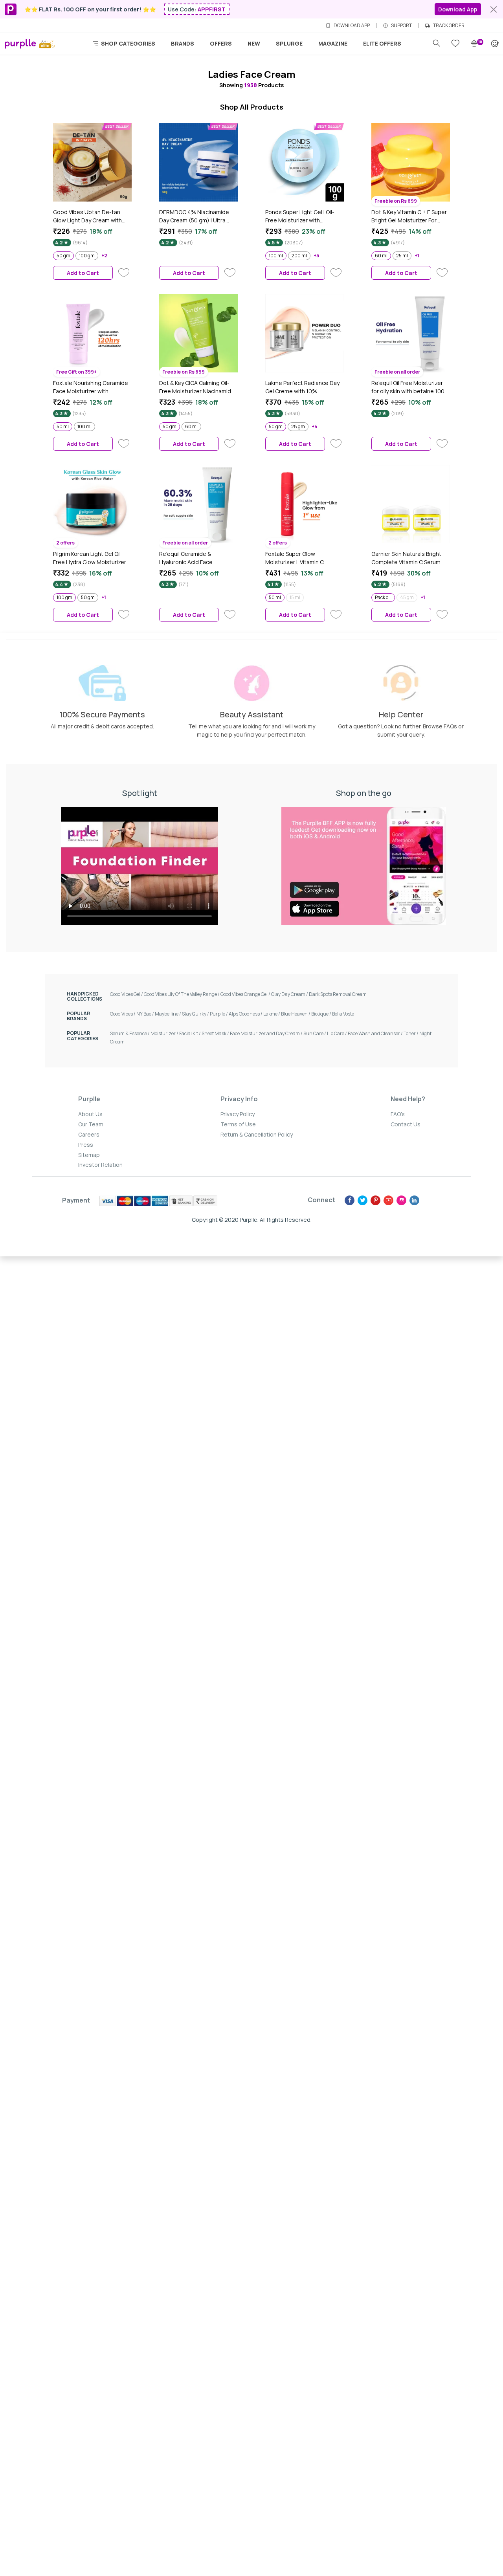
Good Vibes (123, 1014)
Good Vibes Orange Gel (246, 994)
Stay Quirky (196, 1014)
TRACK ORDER (449, 26)
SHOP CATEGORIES (128, 43)
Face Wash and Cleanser (376, 1033)
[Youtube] (388, 1200)
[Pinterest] (375, 1200)
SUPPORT (401, 26)
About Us (90, 1114)
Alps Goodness (246, 1014)
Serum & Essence (130, 1033)
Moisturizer (165, 1033)
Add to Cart (83, 273)
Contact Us (406, 1124)
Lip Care (337, 1033)
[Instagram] (401, 1200)
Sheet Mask (216, 1033)
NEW (254, 43)
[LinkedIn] (414, 1200)
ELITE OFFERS (382, 43)
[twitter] (363, 1200)
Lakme (272, 1014)
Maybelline (168, 1014)
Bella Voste (343, 1014)
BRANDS (183, 43)
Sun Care (315, 1033)
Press (86, 1145)
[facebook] (350, 1200)
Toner (411, 1033)
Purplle (219, 1014)
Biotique (322, 1014)
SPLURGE (289, 43)
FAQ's (398, 1114)
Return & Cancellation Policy (257, 1134)
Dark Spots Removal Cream (338, 994)
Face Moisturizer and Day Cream (267, 1033)
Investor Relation (100, 1165)
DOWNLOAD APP (352, 26)
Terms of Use (238, 1124)
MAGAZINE (333, 43)
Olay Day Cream (290, 994)
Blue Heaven (296, 1014)
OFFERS (221, 43)
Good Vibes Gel (127, 994)
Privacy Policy (238, 1114)
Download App (458, 9)
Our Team (91, 1124)
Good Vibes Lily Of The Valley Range (182, 994)
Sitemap (89, 1155)
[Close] (494, 9)
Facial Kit (190, 1033)
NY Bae (146, 1014)
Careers (89, 1134)
